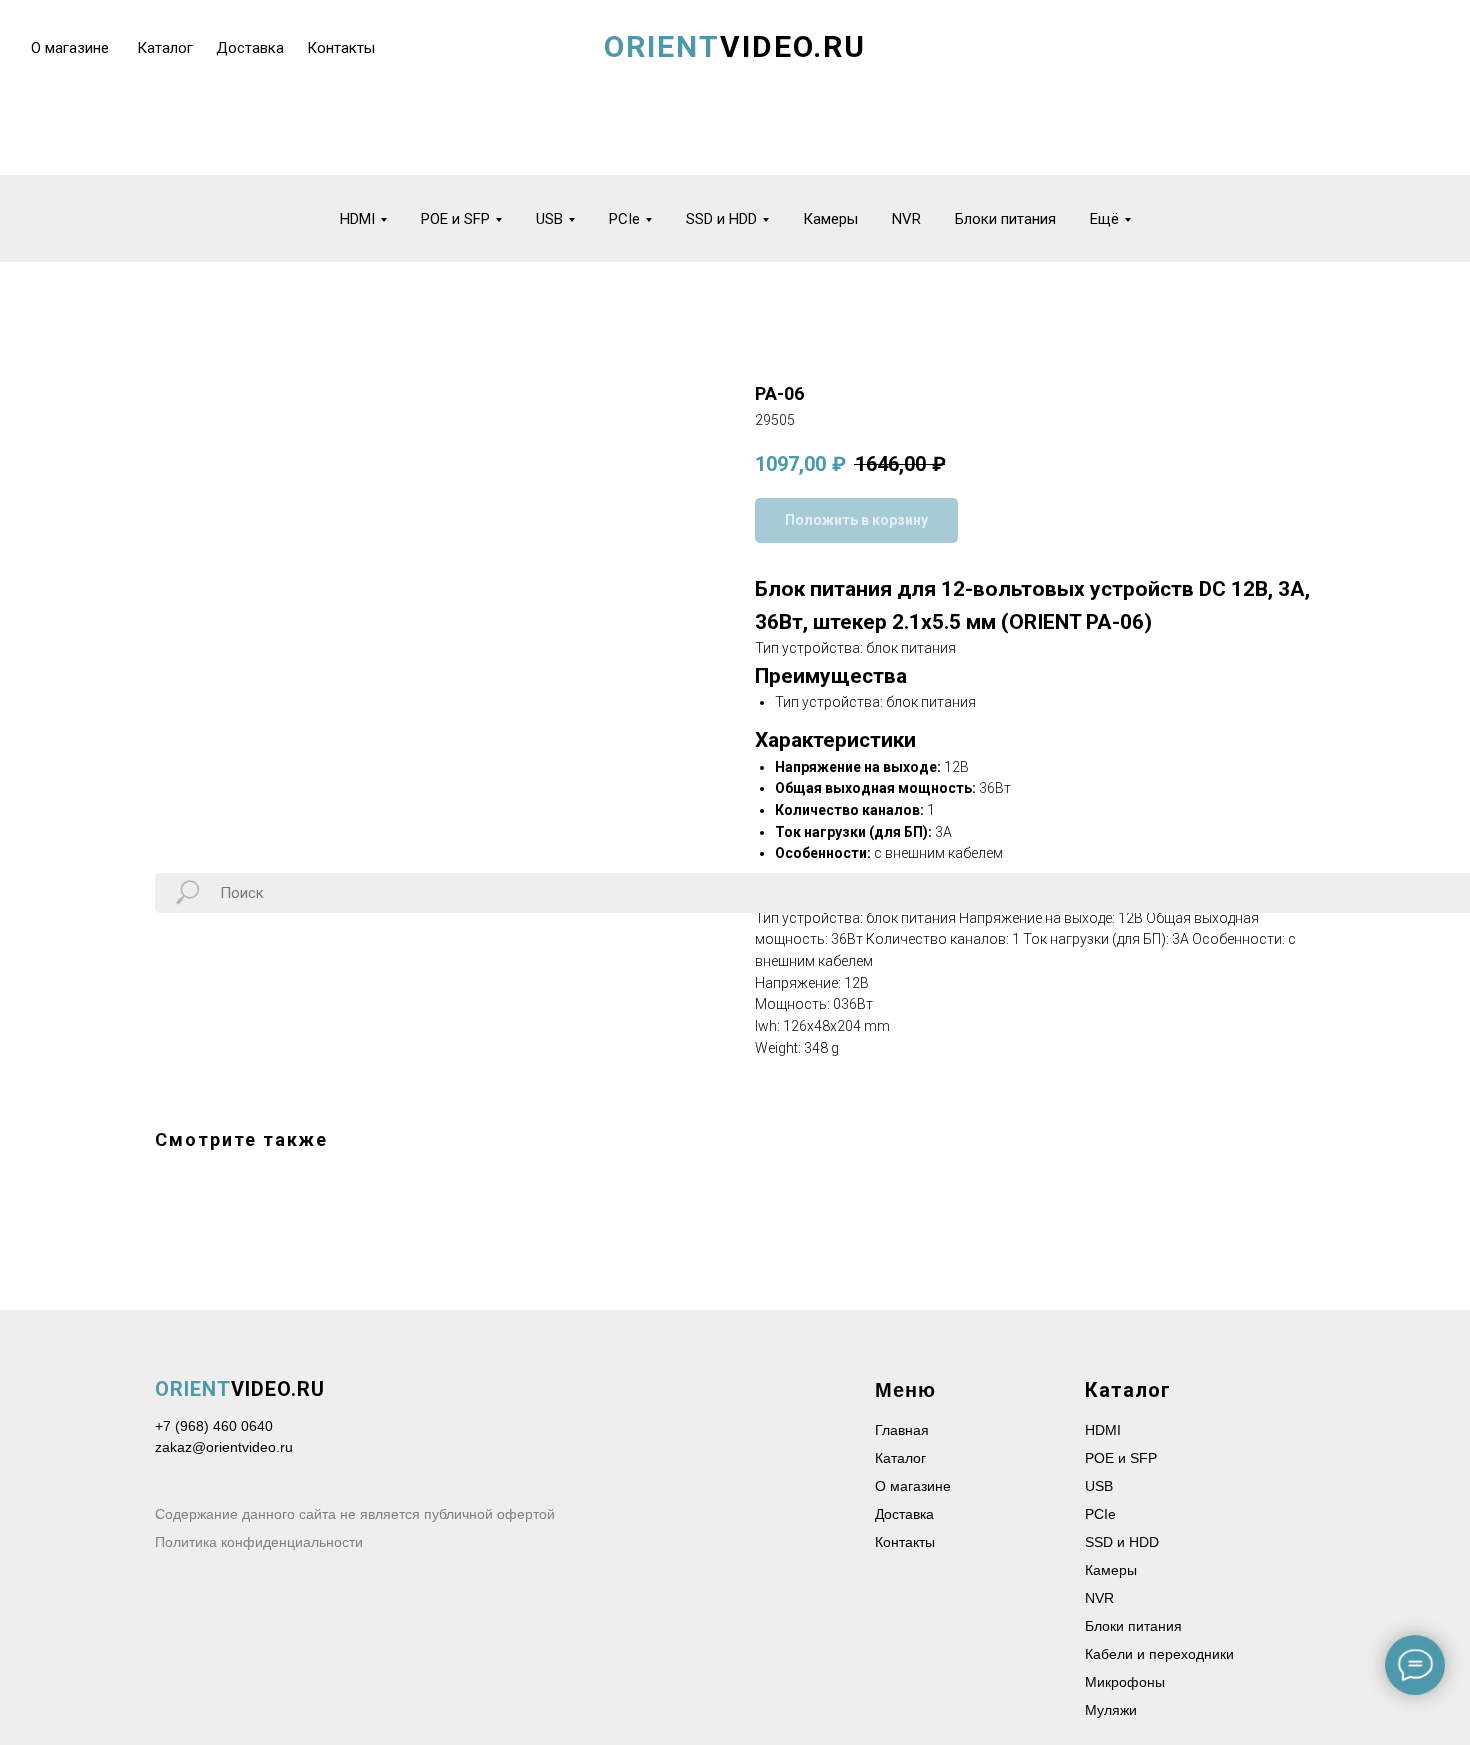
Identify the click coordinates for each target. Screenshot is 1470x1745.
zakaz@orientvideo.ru (224, 1447)
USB (1099, 1486)
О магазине (913, 1486)
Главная (902, 1430)
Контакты (905, 1542)
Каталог (900, 1458)
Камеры (830, 219)
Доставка (904, 1514)
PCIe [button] (624, 219)
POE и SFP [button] (455, 219)
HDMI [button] (357, 219)
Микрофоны (1125, 1682)
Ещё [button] (1104, 219)
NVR (906, 219)
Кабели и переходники (1159, 1654)
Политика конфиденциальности (259, 1542)
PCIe (1100, 1514)
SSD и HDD (1122, 1542)
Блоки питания (1005, 219)
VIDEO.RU (240, 1389)
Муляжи (1111, 1710)
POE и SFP (1121, 1458)
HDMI (1103, 1430)
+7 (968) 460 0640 (214, 1426)
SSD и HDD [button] (721, 219)
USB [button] (549, 219)
